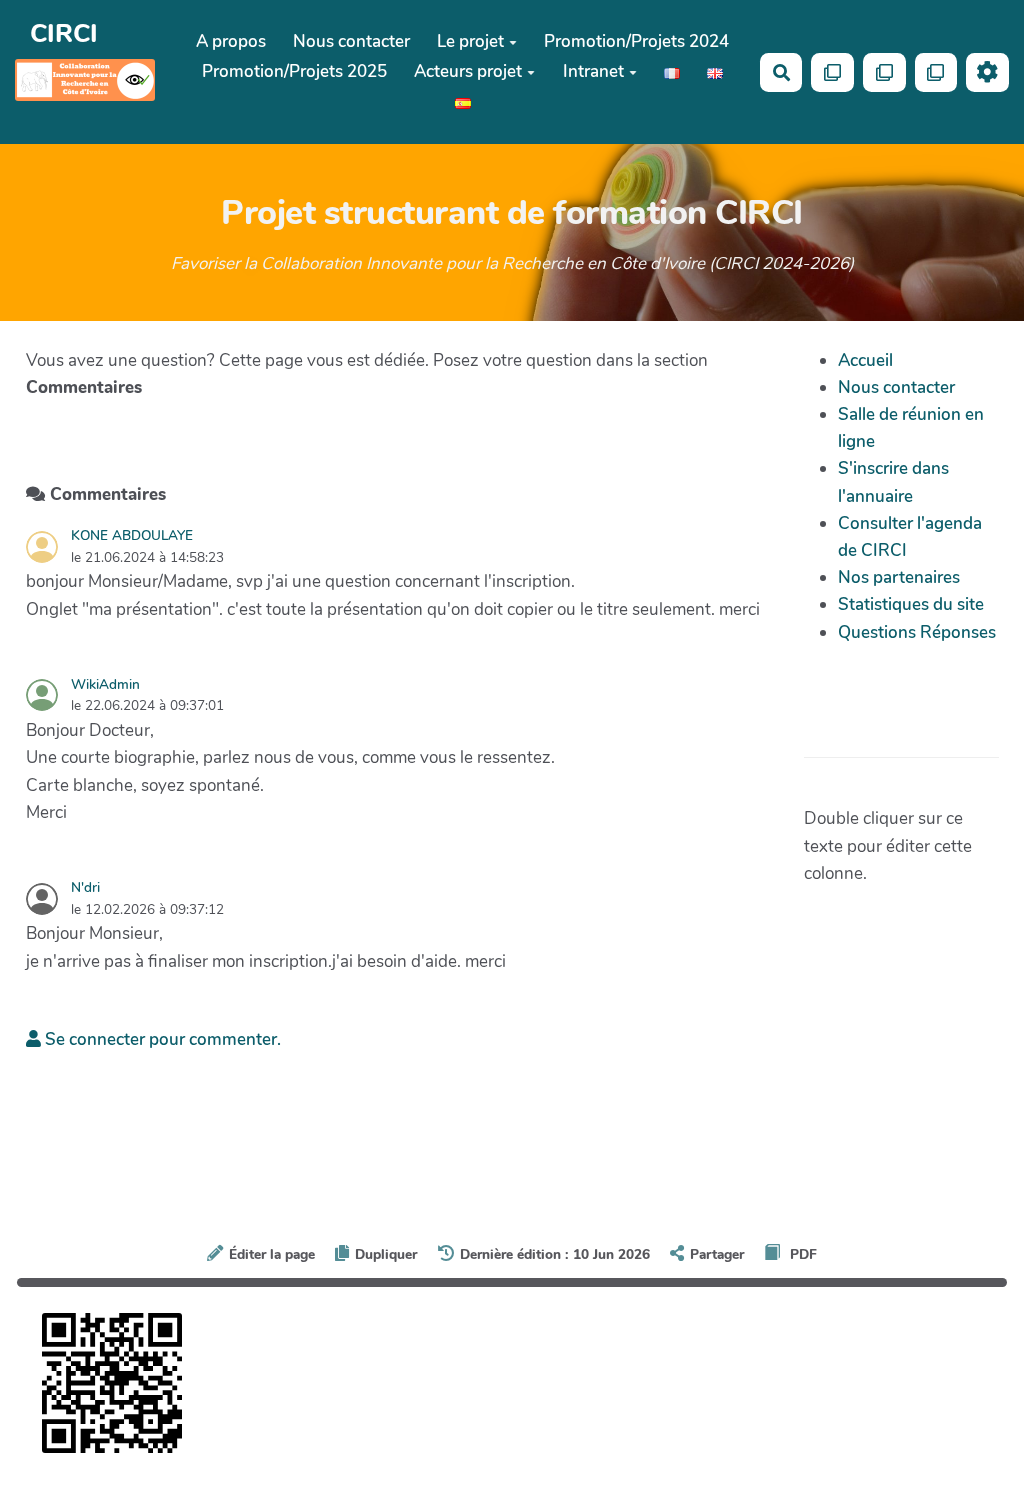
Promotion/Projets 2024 (636, 41)
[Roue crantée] (987, 72)
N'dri (85, 887)
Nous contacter (351, 41)
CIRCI (64, 33)
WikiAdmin (105, 684)
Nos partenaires (899, 577)
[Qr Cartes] (832, 72)
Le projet (470, 41)
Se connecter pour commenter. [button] (161, 1039)
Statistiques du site (911, 604)
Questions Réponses (917, 632)
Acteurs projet (468, 71)
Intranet (593, 71)
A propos (231, 41)
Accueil (865, 360)
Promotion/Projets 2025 (294, 71)
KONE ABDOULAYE (132, 535)
